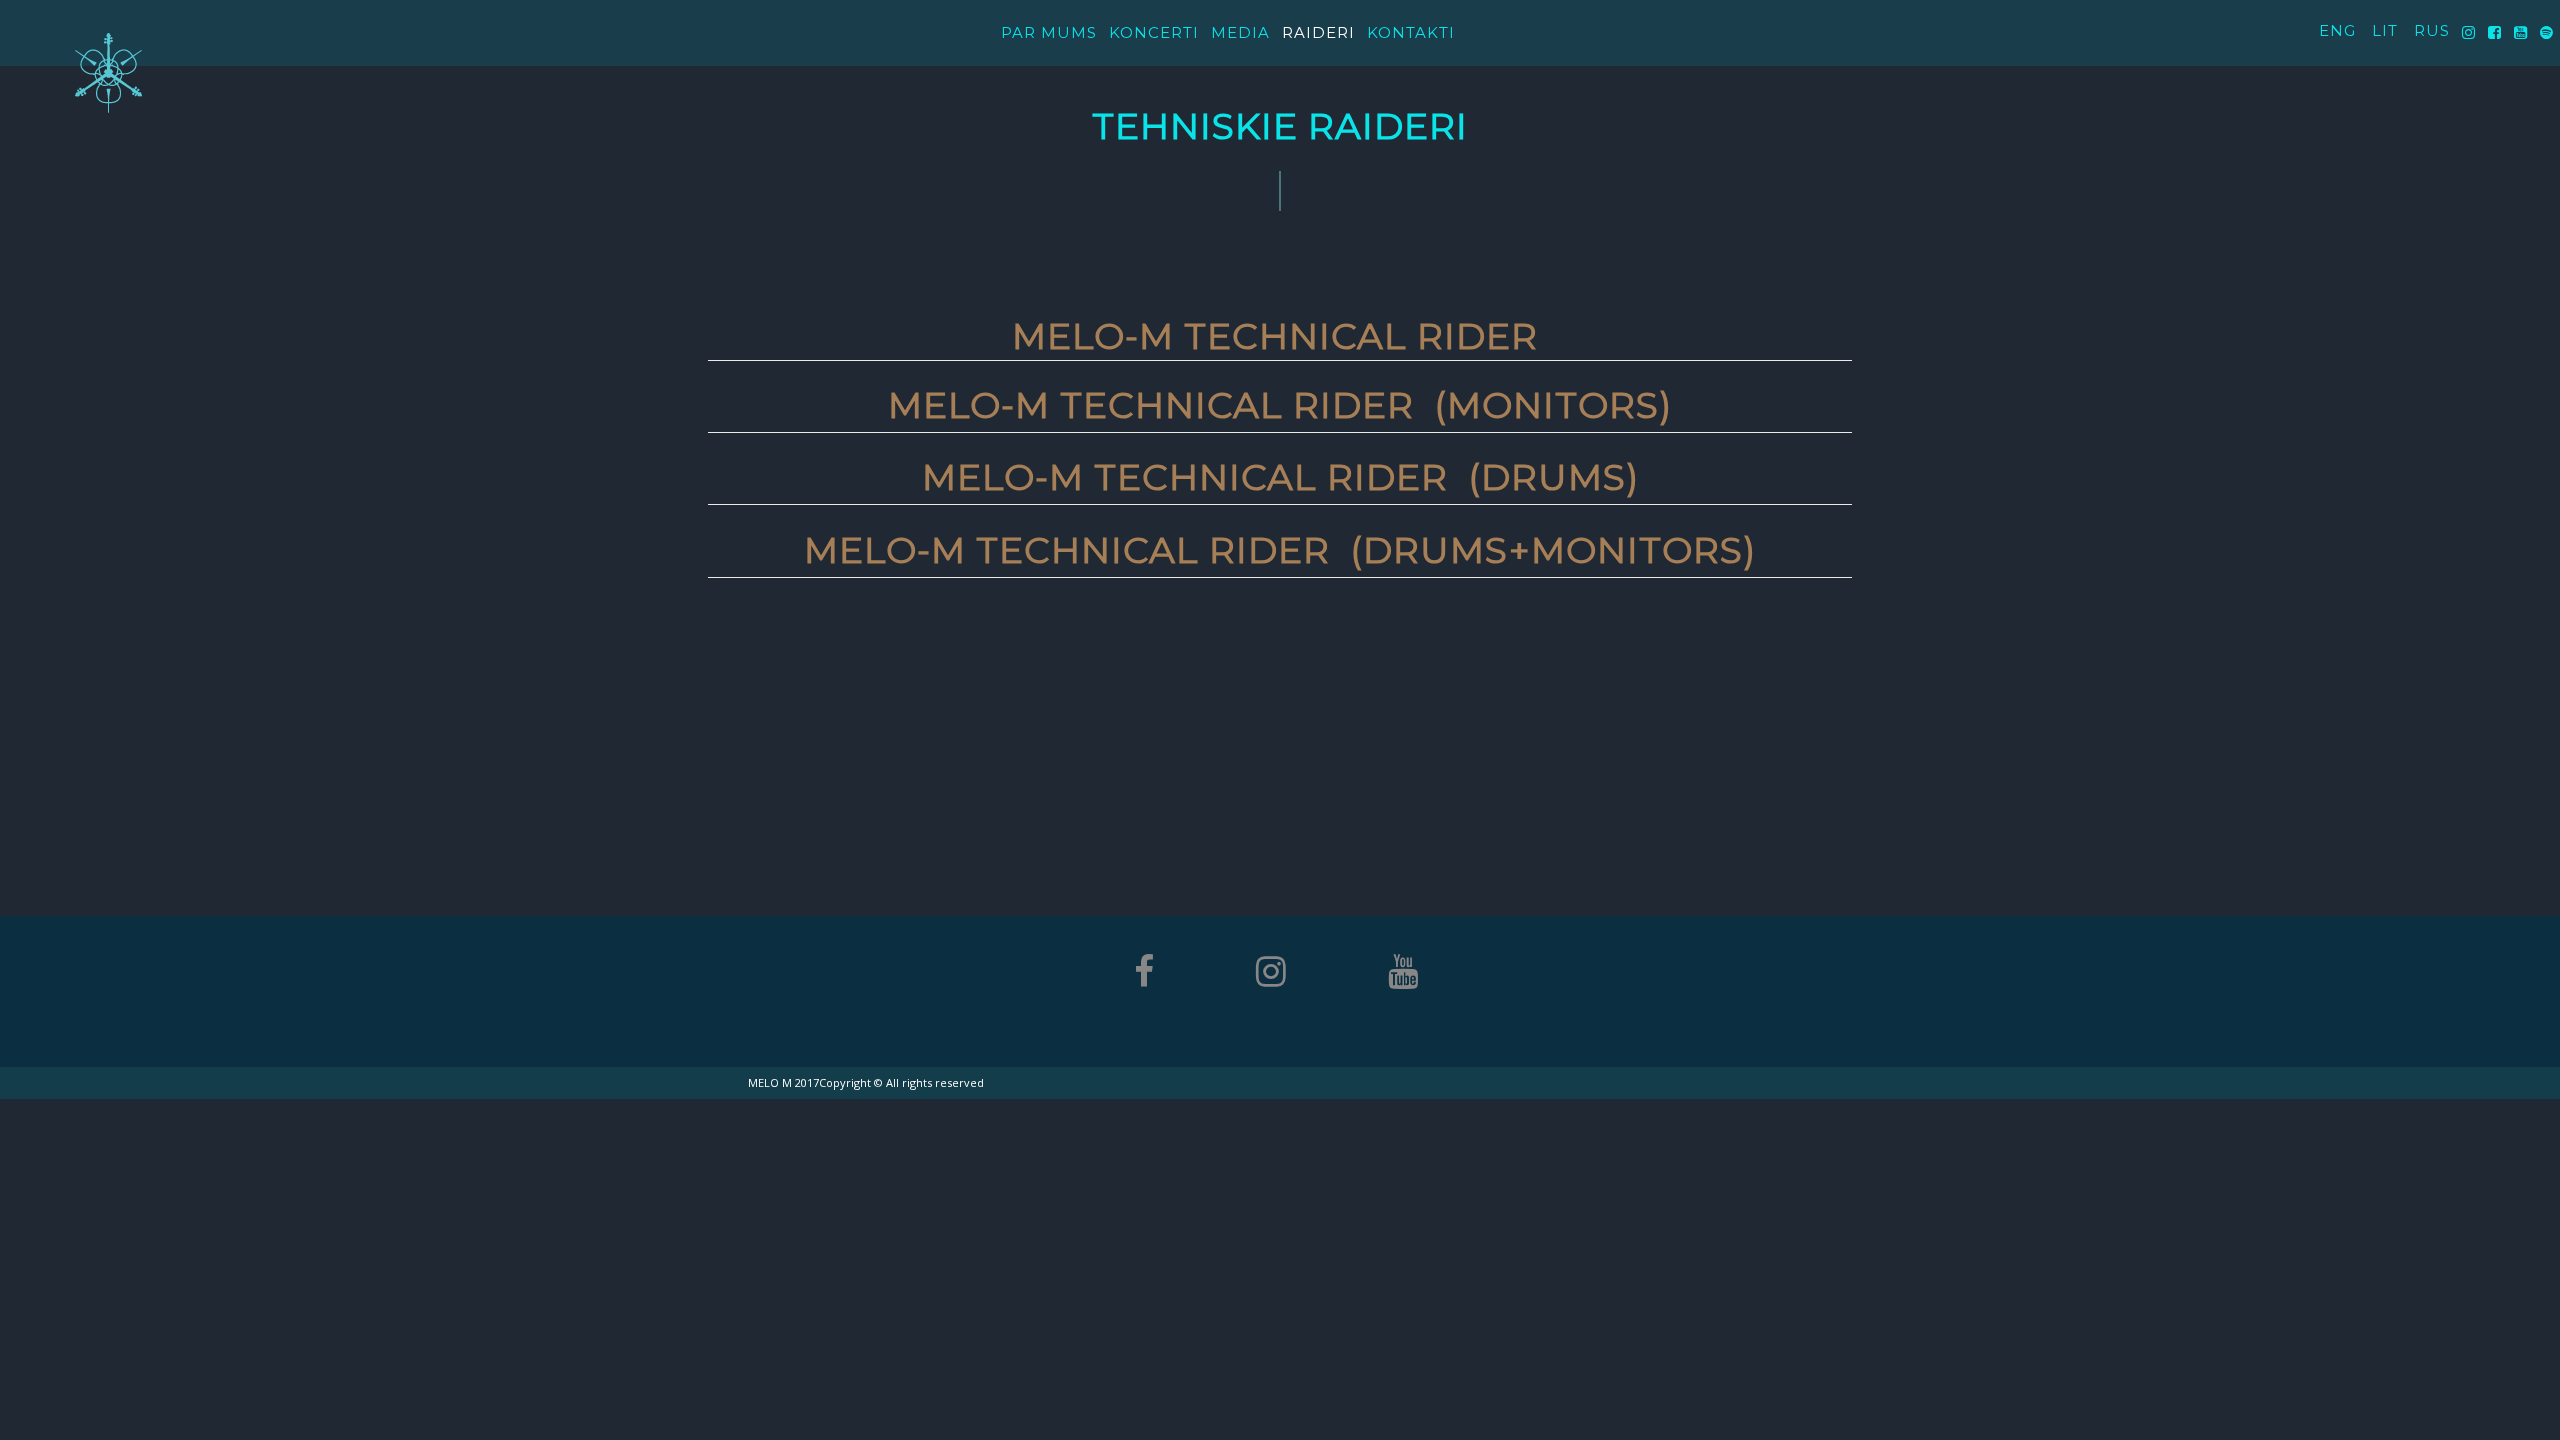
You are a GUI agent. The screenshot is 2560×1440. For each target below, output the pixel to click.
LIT (2385, 30)
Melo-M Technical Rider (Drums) (1280, 477)
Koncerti (1154, 32)
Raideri (1318, 32)
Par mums (1049, 32)
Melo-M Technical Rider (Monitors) (1280, 405)
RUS (2432, 30)
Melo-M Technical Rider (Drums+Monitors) (1280, 550)
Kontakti (1411, 32)
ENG (2337, 30)
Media (1240, 32)
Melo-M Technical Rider (1280, 336)
